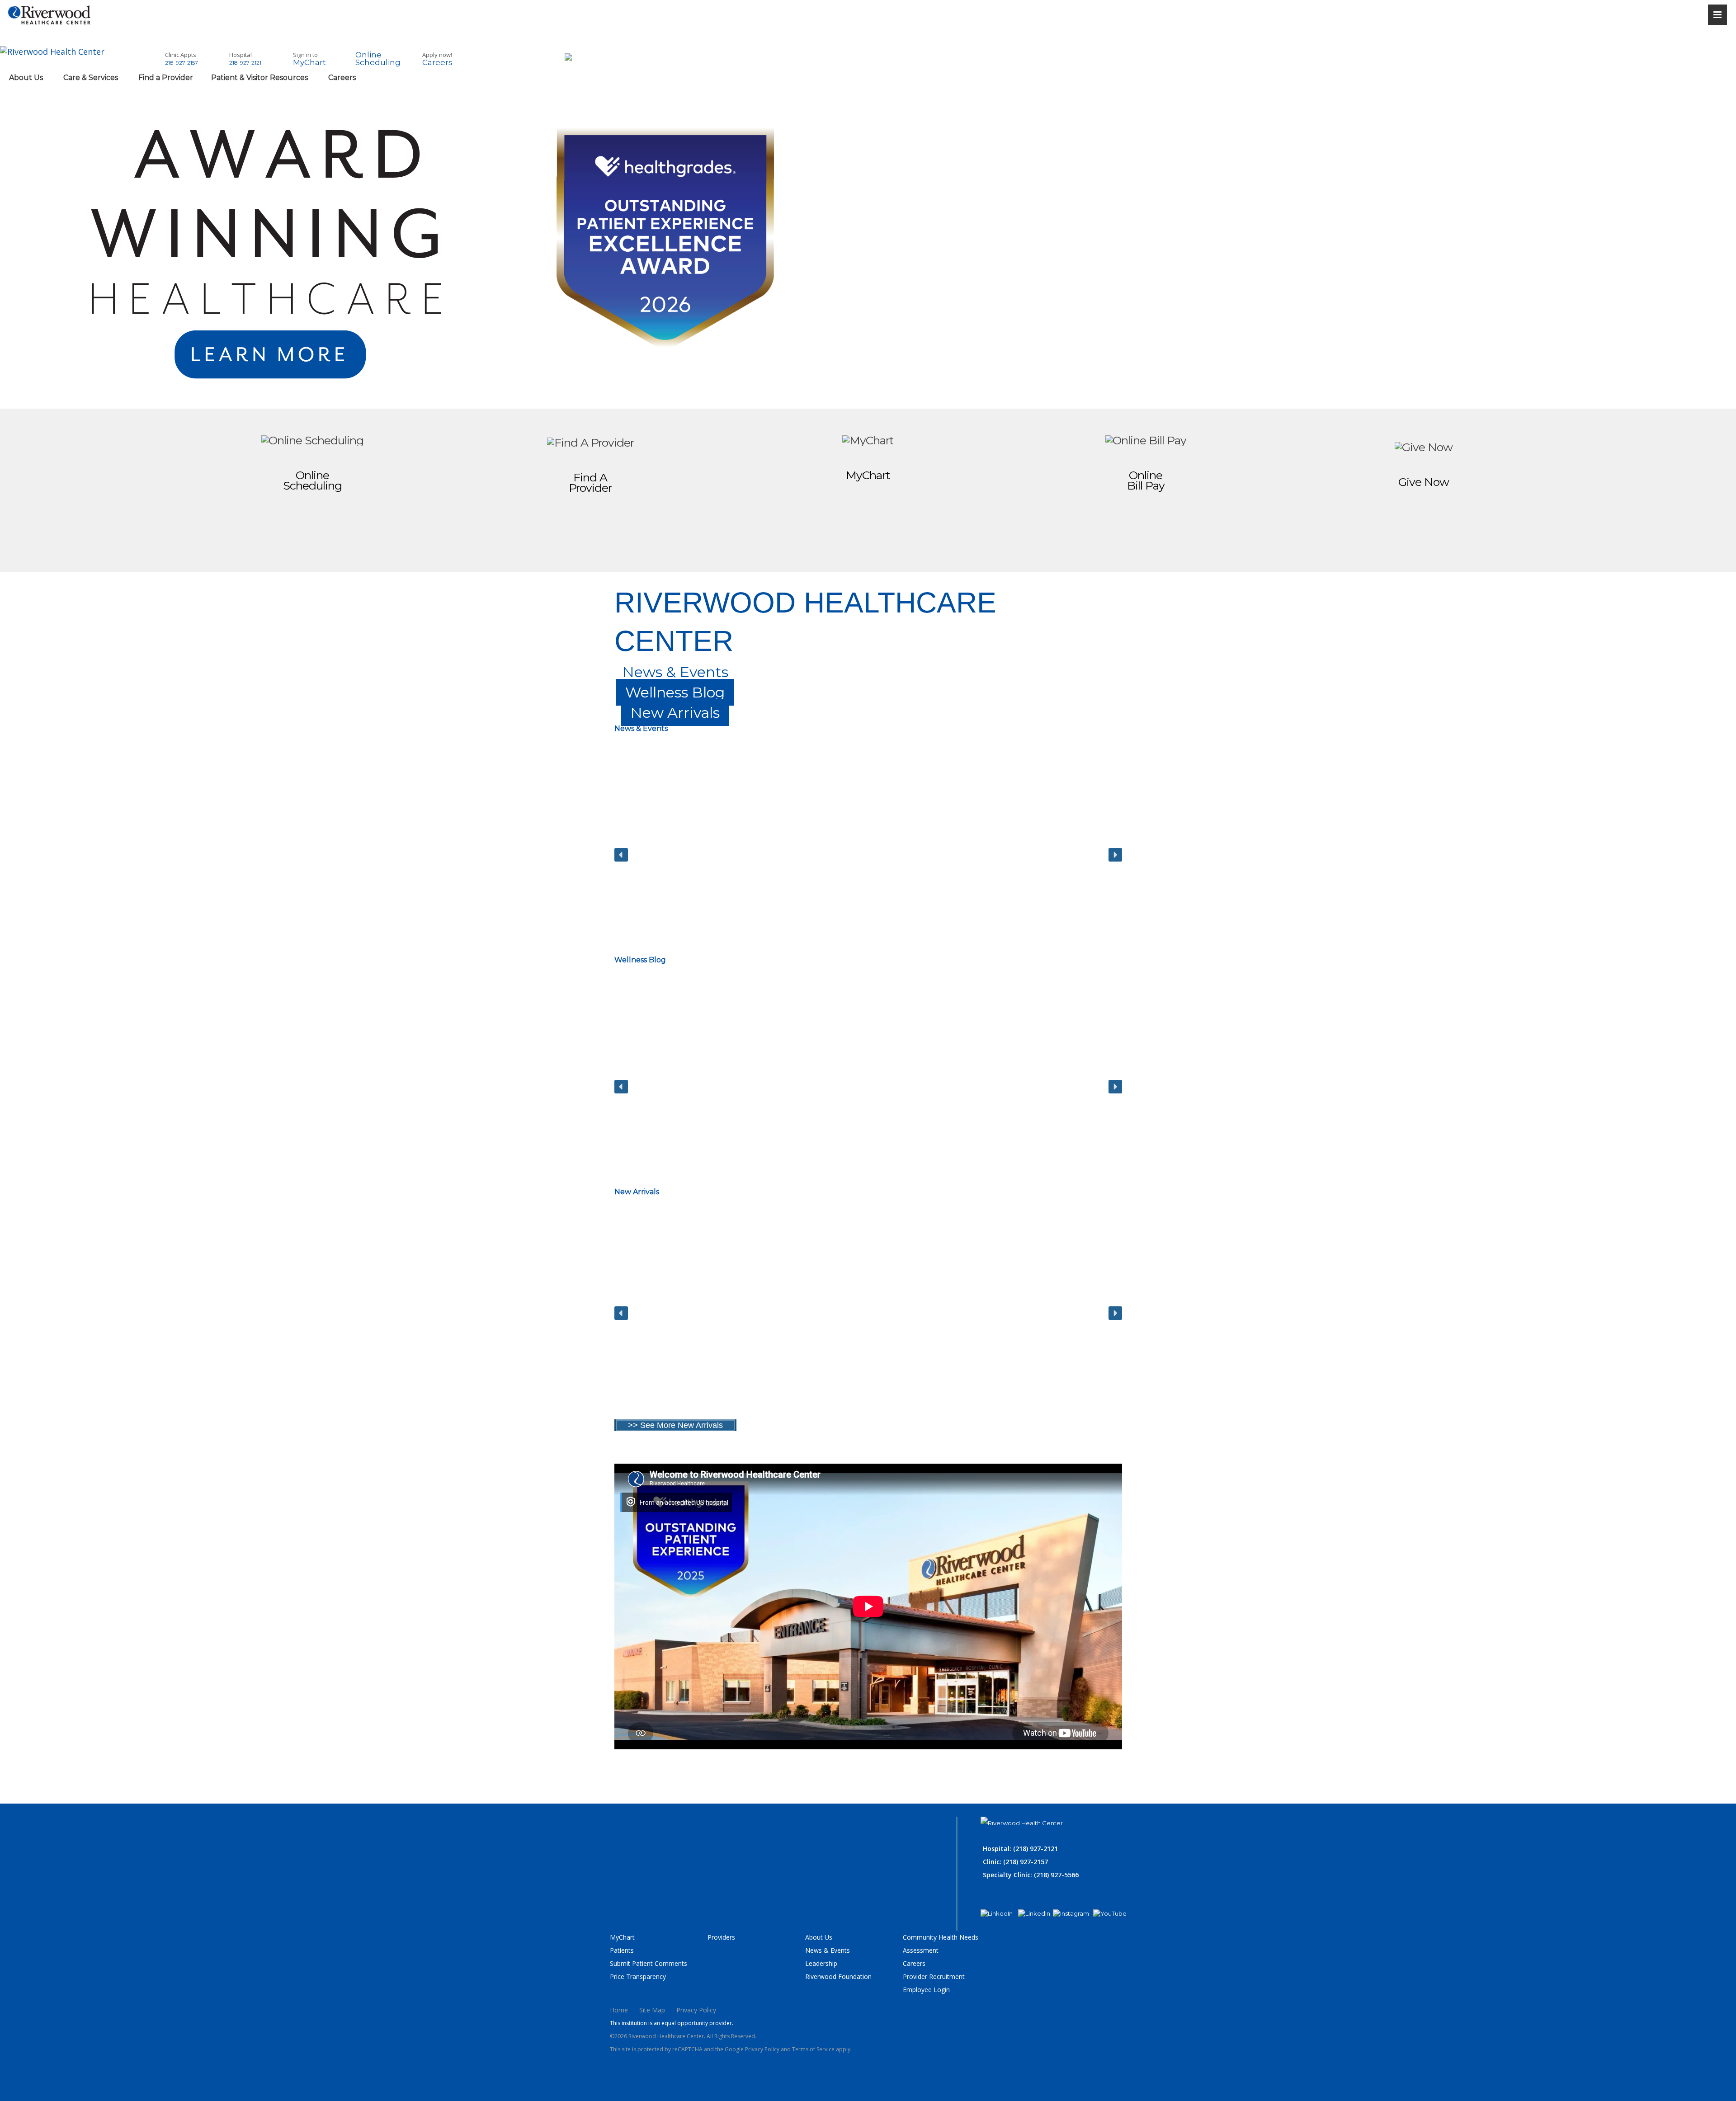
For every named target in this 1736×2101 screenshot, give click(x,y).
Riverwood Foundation (838, 1976)
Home (619, 2010)
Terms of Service (813, 2049)
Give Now (1424, 482)
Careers (914, 1963)
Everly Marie (649, 1367)
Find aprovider (590, 483)
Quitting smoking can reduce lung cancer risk (691, 1128)
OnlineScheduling (312, 480)
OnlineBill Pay (1146, 480)
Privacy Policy (696, 2010)
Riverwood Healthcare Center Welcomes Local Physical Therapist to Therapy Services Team (693, 902)
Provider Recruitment (934, 1976)
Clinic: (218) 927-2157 (1015, 1862)
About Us (819, 1937)
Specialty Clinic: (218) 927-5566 (1031, 1875)
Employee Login (926, 1990)
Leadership (821, 1963)
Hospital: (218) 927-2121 (1020, 1849)
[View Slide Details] (434, 389)
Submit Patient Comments (649, 1963)
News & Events (828, 1950)
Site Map (652, 2010)
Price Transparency (638, 1976)
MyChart (868, 475)
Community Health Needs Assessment (941, 1944)
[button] (693, 855)
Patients (622, 1950)
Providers (721, 1937)
